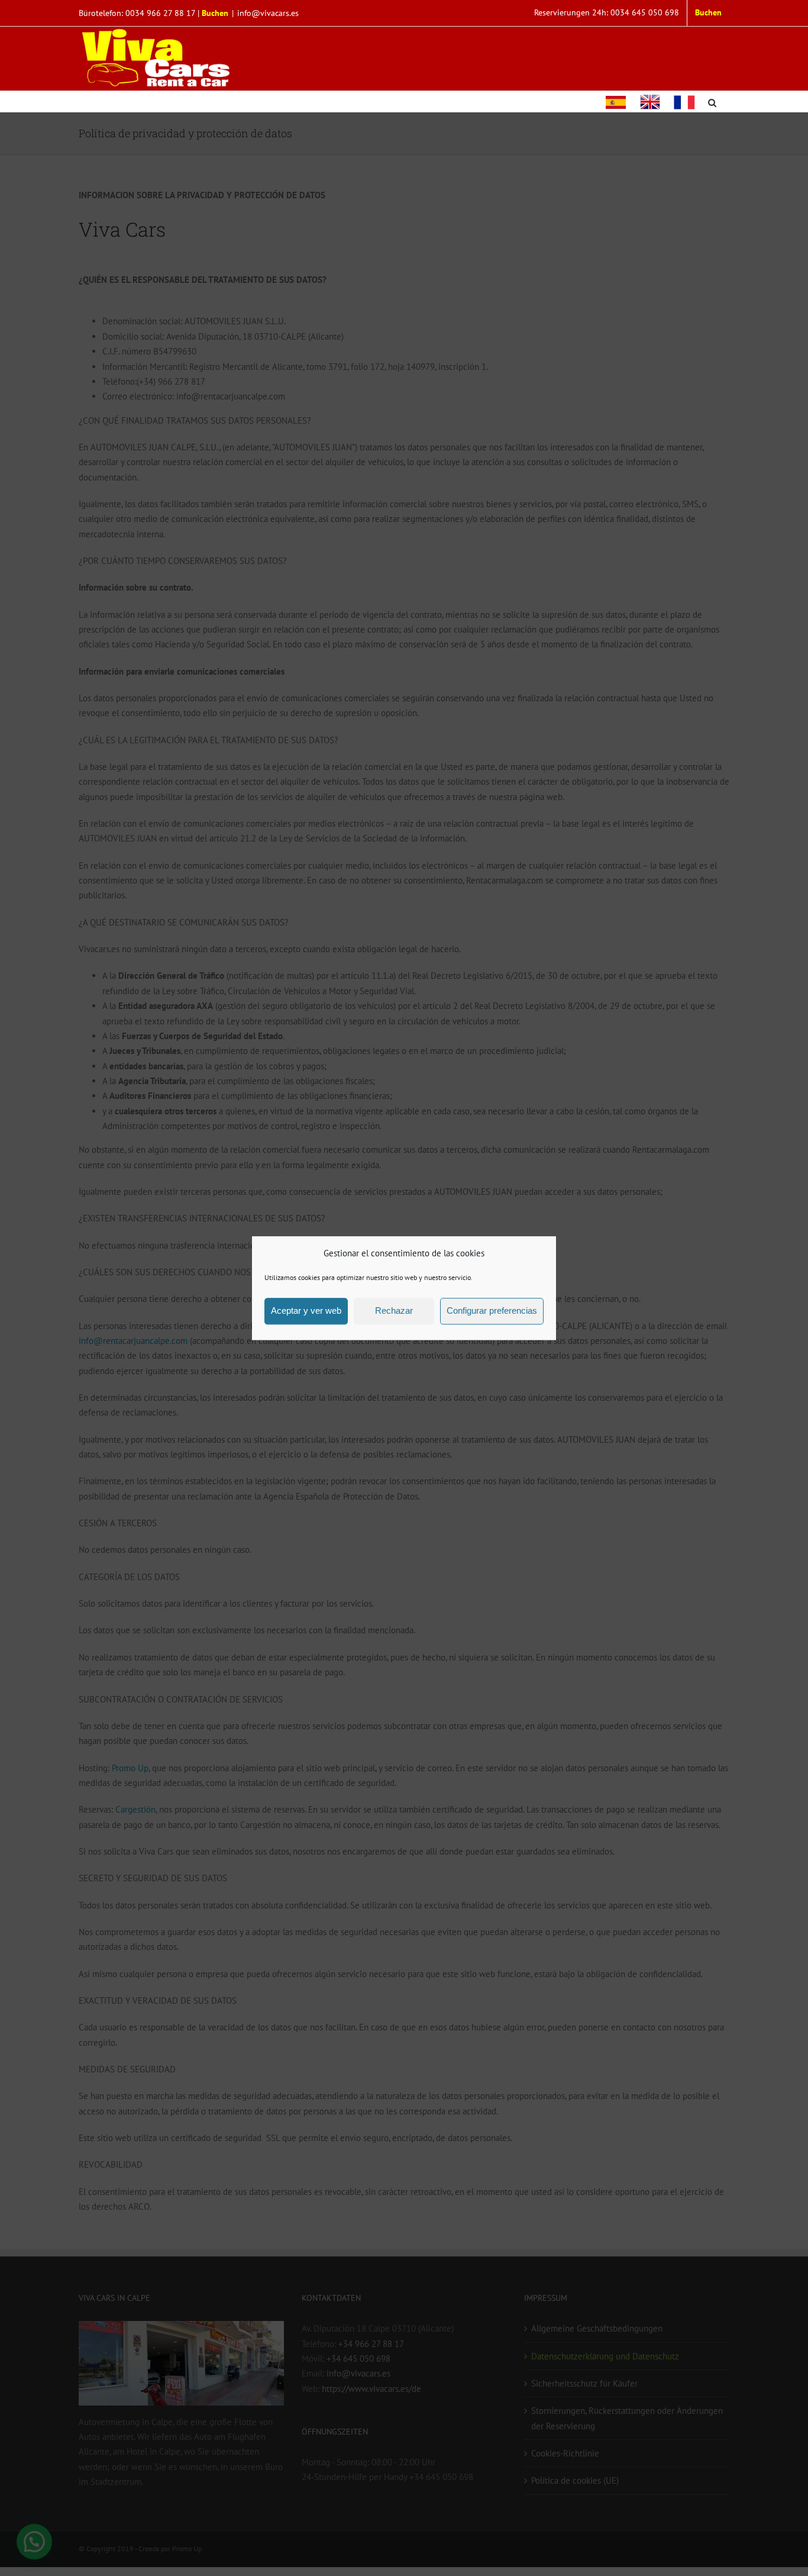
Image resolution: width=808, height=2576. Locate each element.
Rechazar (394, 1311)
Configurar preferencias (492, 1311)
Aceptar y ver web (306, 1311)
